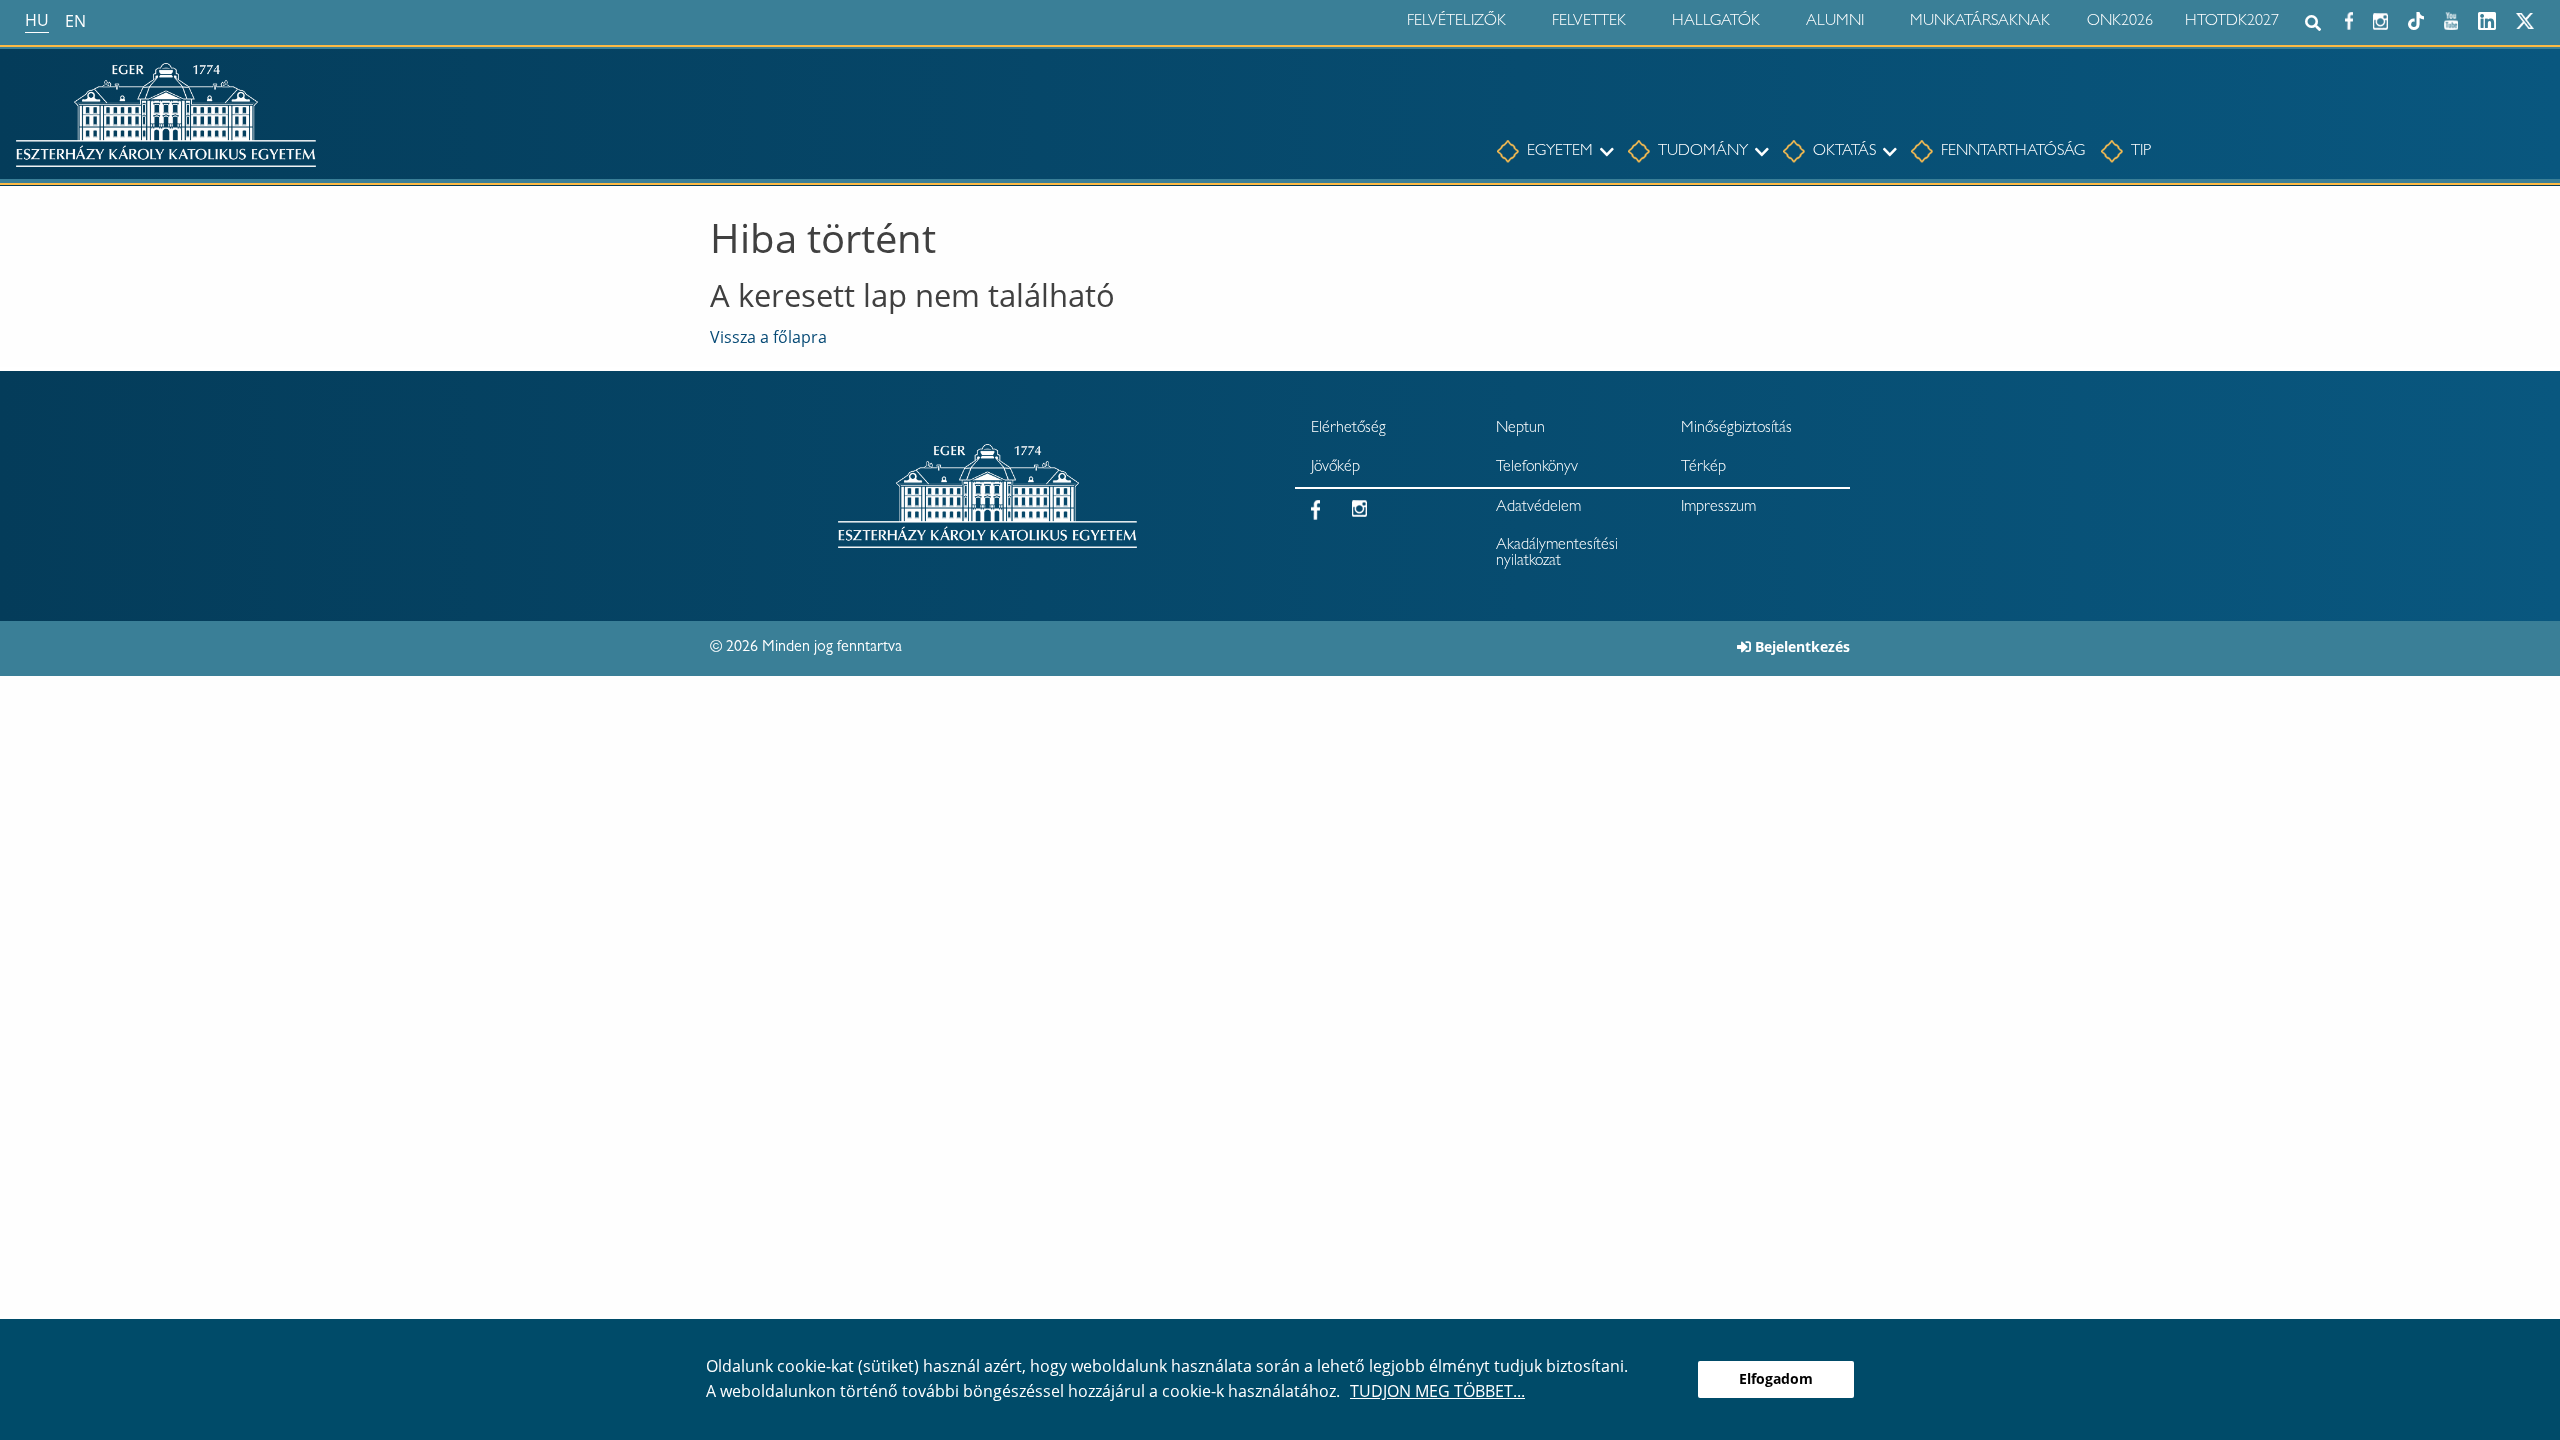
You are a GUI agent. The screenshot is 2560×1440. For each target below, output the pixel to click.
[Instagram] (2380, 18)
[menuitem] (1545, 152)
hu (37, 20)
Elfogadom (1776, 1378)
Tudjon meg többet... (1437, 1391)
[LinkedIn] (2487, 18)
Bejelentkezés (1802, 646)
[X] (2525, 18)
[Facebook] (2349, 18)
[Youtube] (2451, 18)
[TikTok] (2416, 18)
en (75, 21)
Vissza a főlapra (768, 337)
